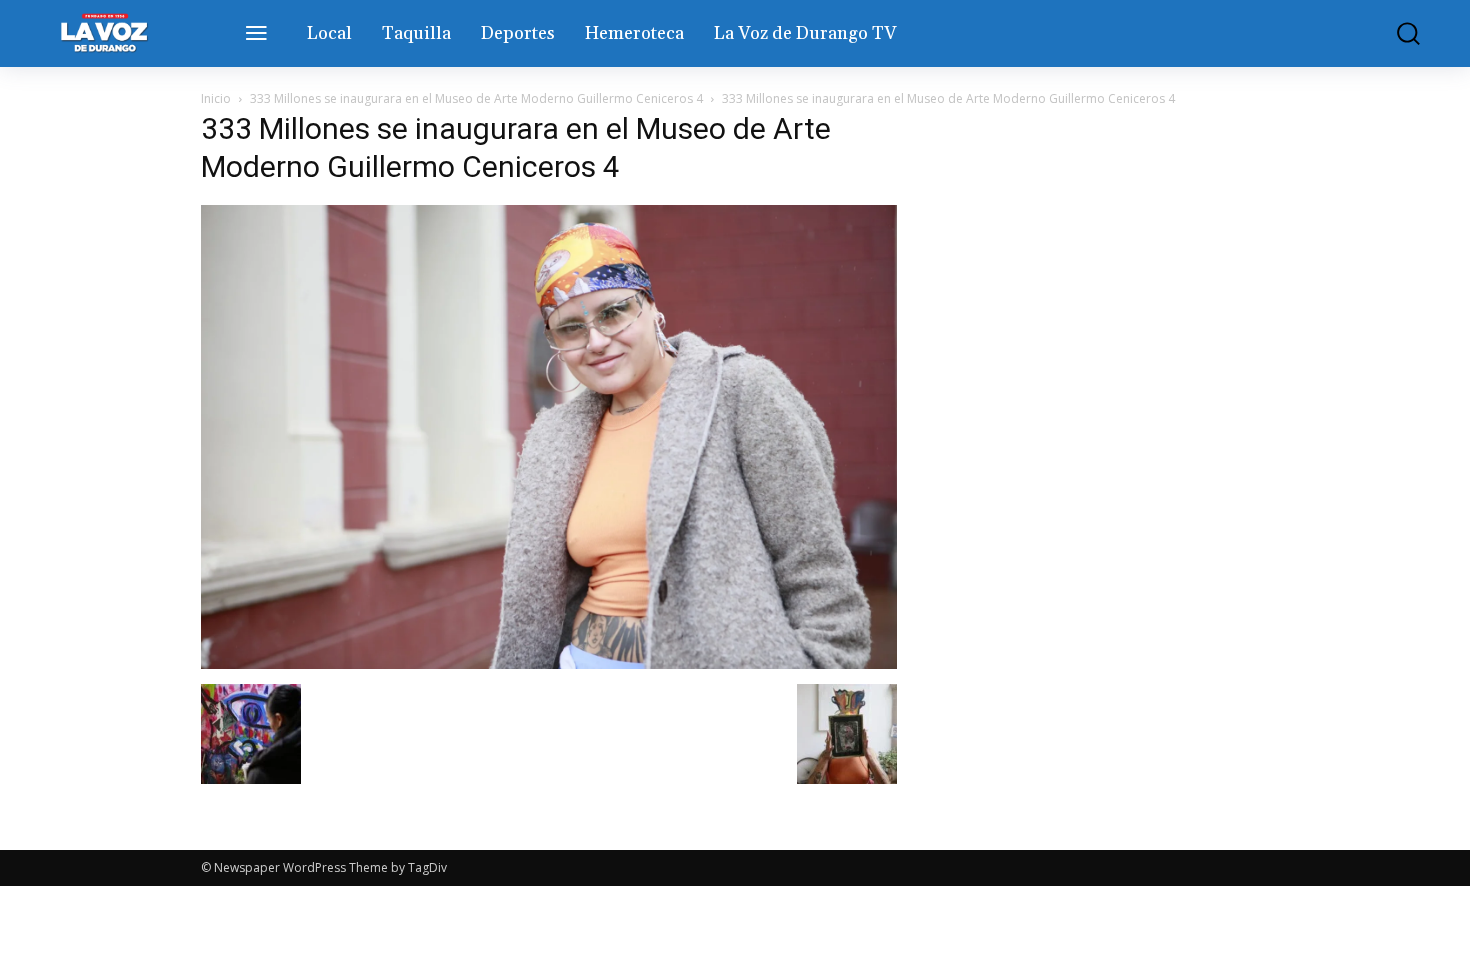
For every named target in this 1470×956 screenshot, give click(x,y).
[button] (1394, 33)
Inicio (216, 98)
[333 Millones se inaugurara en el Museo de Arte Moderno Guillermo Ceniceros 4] (549, 663)
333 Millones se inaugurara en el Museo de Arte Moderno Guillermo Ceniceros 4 (476, 98)
